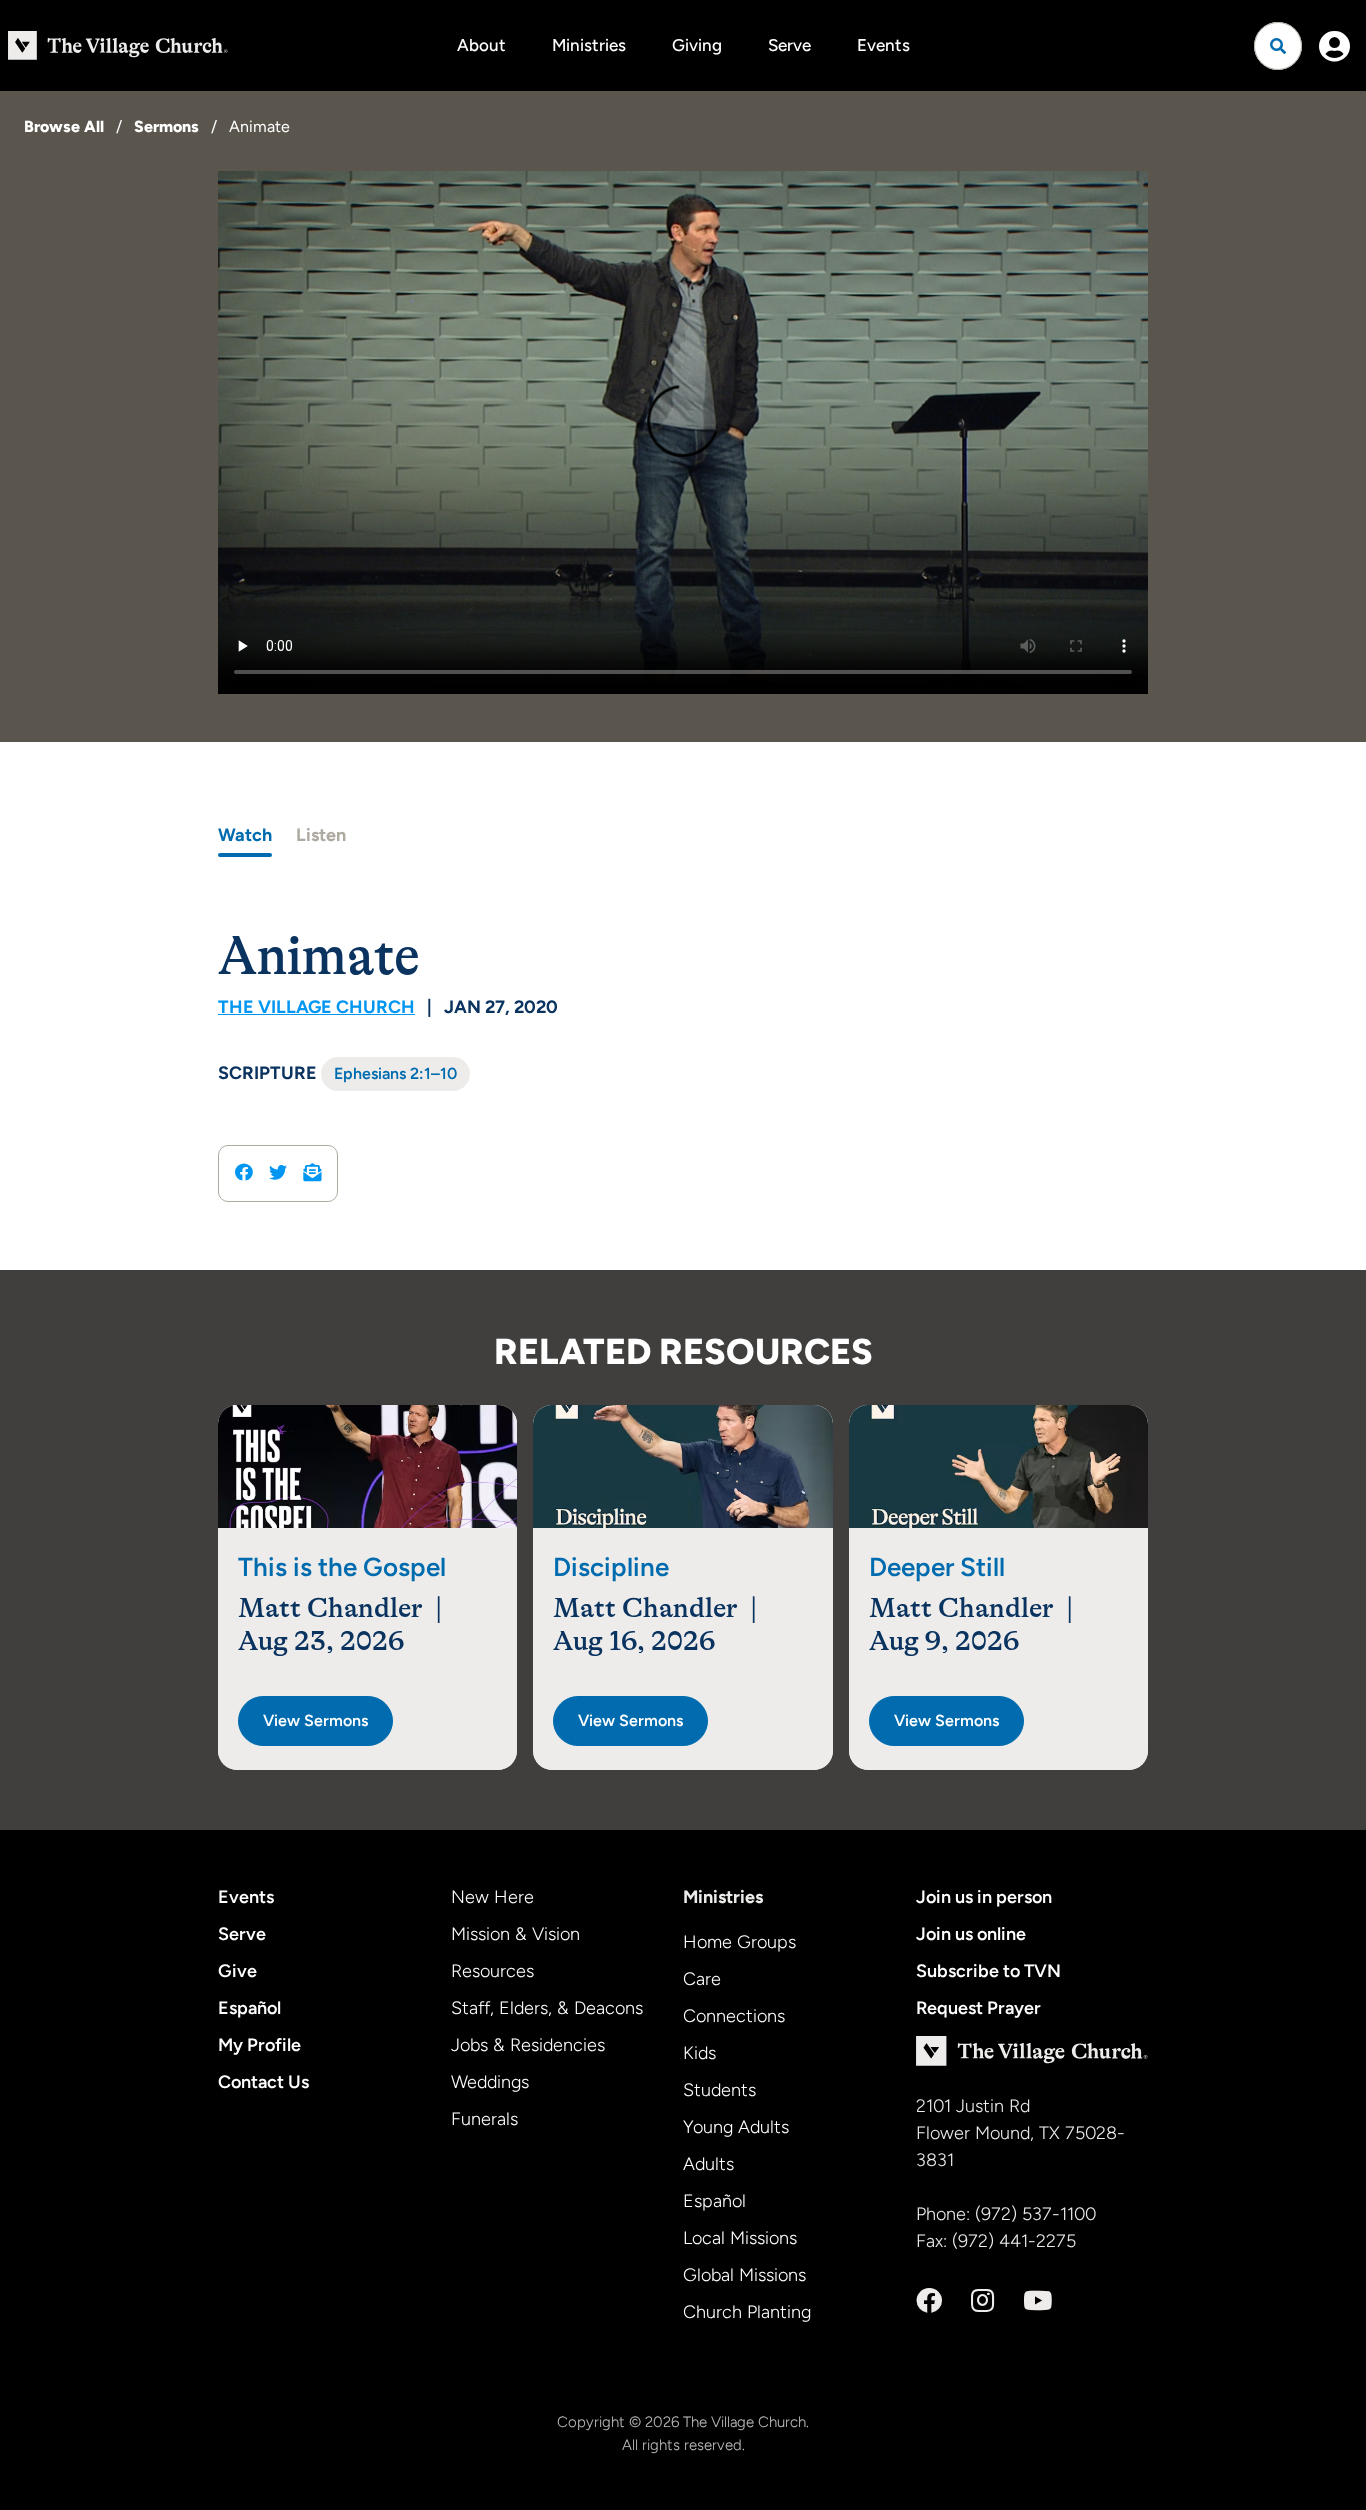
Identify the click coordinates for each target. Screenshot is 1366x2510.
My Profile (259, 2045)
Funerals (484, 2119)
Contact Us (263, 2082)
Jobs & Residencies (528, 2045)
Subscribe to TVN (988, 1971)
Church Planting (747, 2312)
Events (883, 45)
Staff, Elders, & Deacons (547, 2008)
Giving (697, 45)
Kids (699, 2053)
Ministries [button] (589, 45)
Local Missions (740, 2238)
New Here (492, 1897)
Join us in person (984, 1897)
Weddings (490, 2082)
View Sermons (315, 1720)
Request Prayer (978, 2008)
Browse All (64, 126)
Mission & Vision (515, 1934)
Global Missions (744, 2275)
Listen (321, 835)
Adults (708, 2164)
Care (702, 1979)
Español (249, 2008)
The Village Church (316, 1007)
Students (719, 2090)
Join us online (971, 1934)
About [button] (481, 45)
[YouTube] (1037, 2301)
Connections (734, 2016)
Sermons (166, 126)
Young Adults (736, 2127)
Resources (492, 1971)
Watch (245, 835)
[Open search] (1278, 46)
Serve (789, 45)
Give (237, 1971)
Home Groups (739, 1942)
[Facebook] (929, 2301)
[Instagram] (982, 2301)
